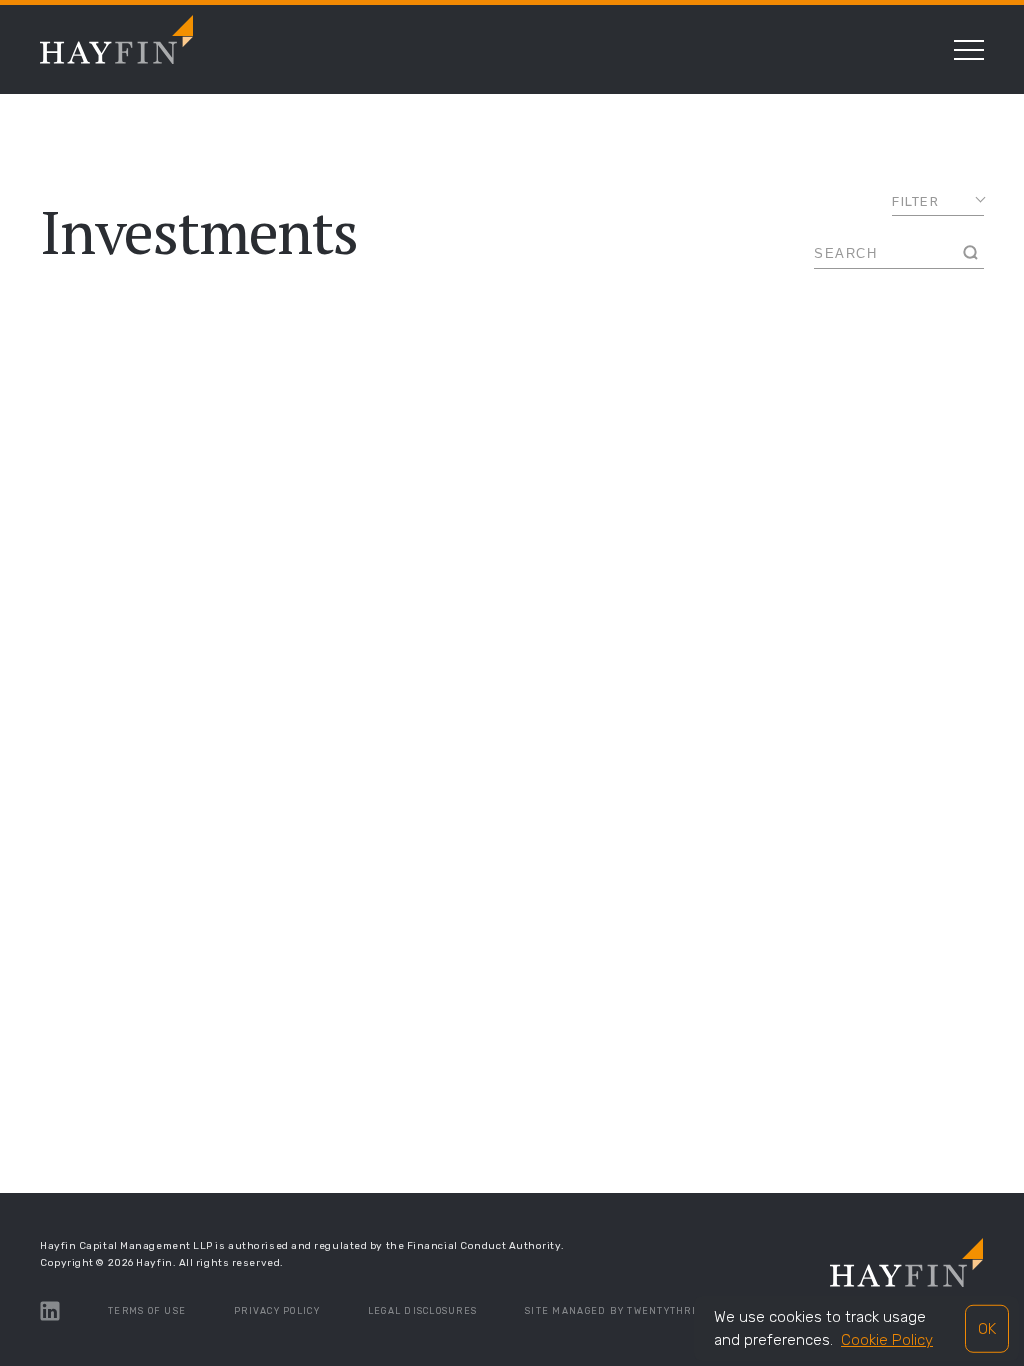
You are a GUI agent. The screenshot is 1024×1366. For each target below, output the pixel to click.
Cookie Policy (887, 1340)
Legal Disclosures (422, 1311)
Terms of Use (147, 1311)
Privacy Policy (277, 1311)
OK (987, 1328)
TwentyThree (666, 1311)
